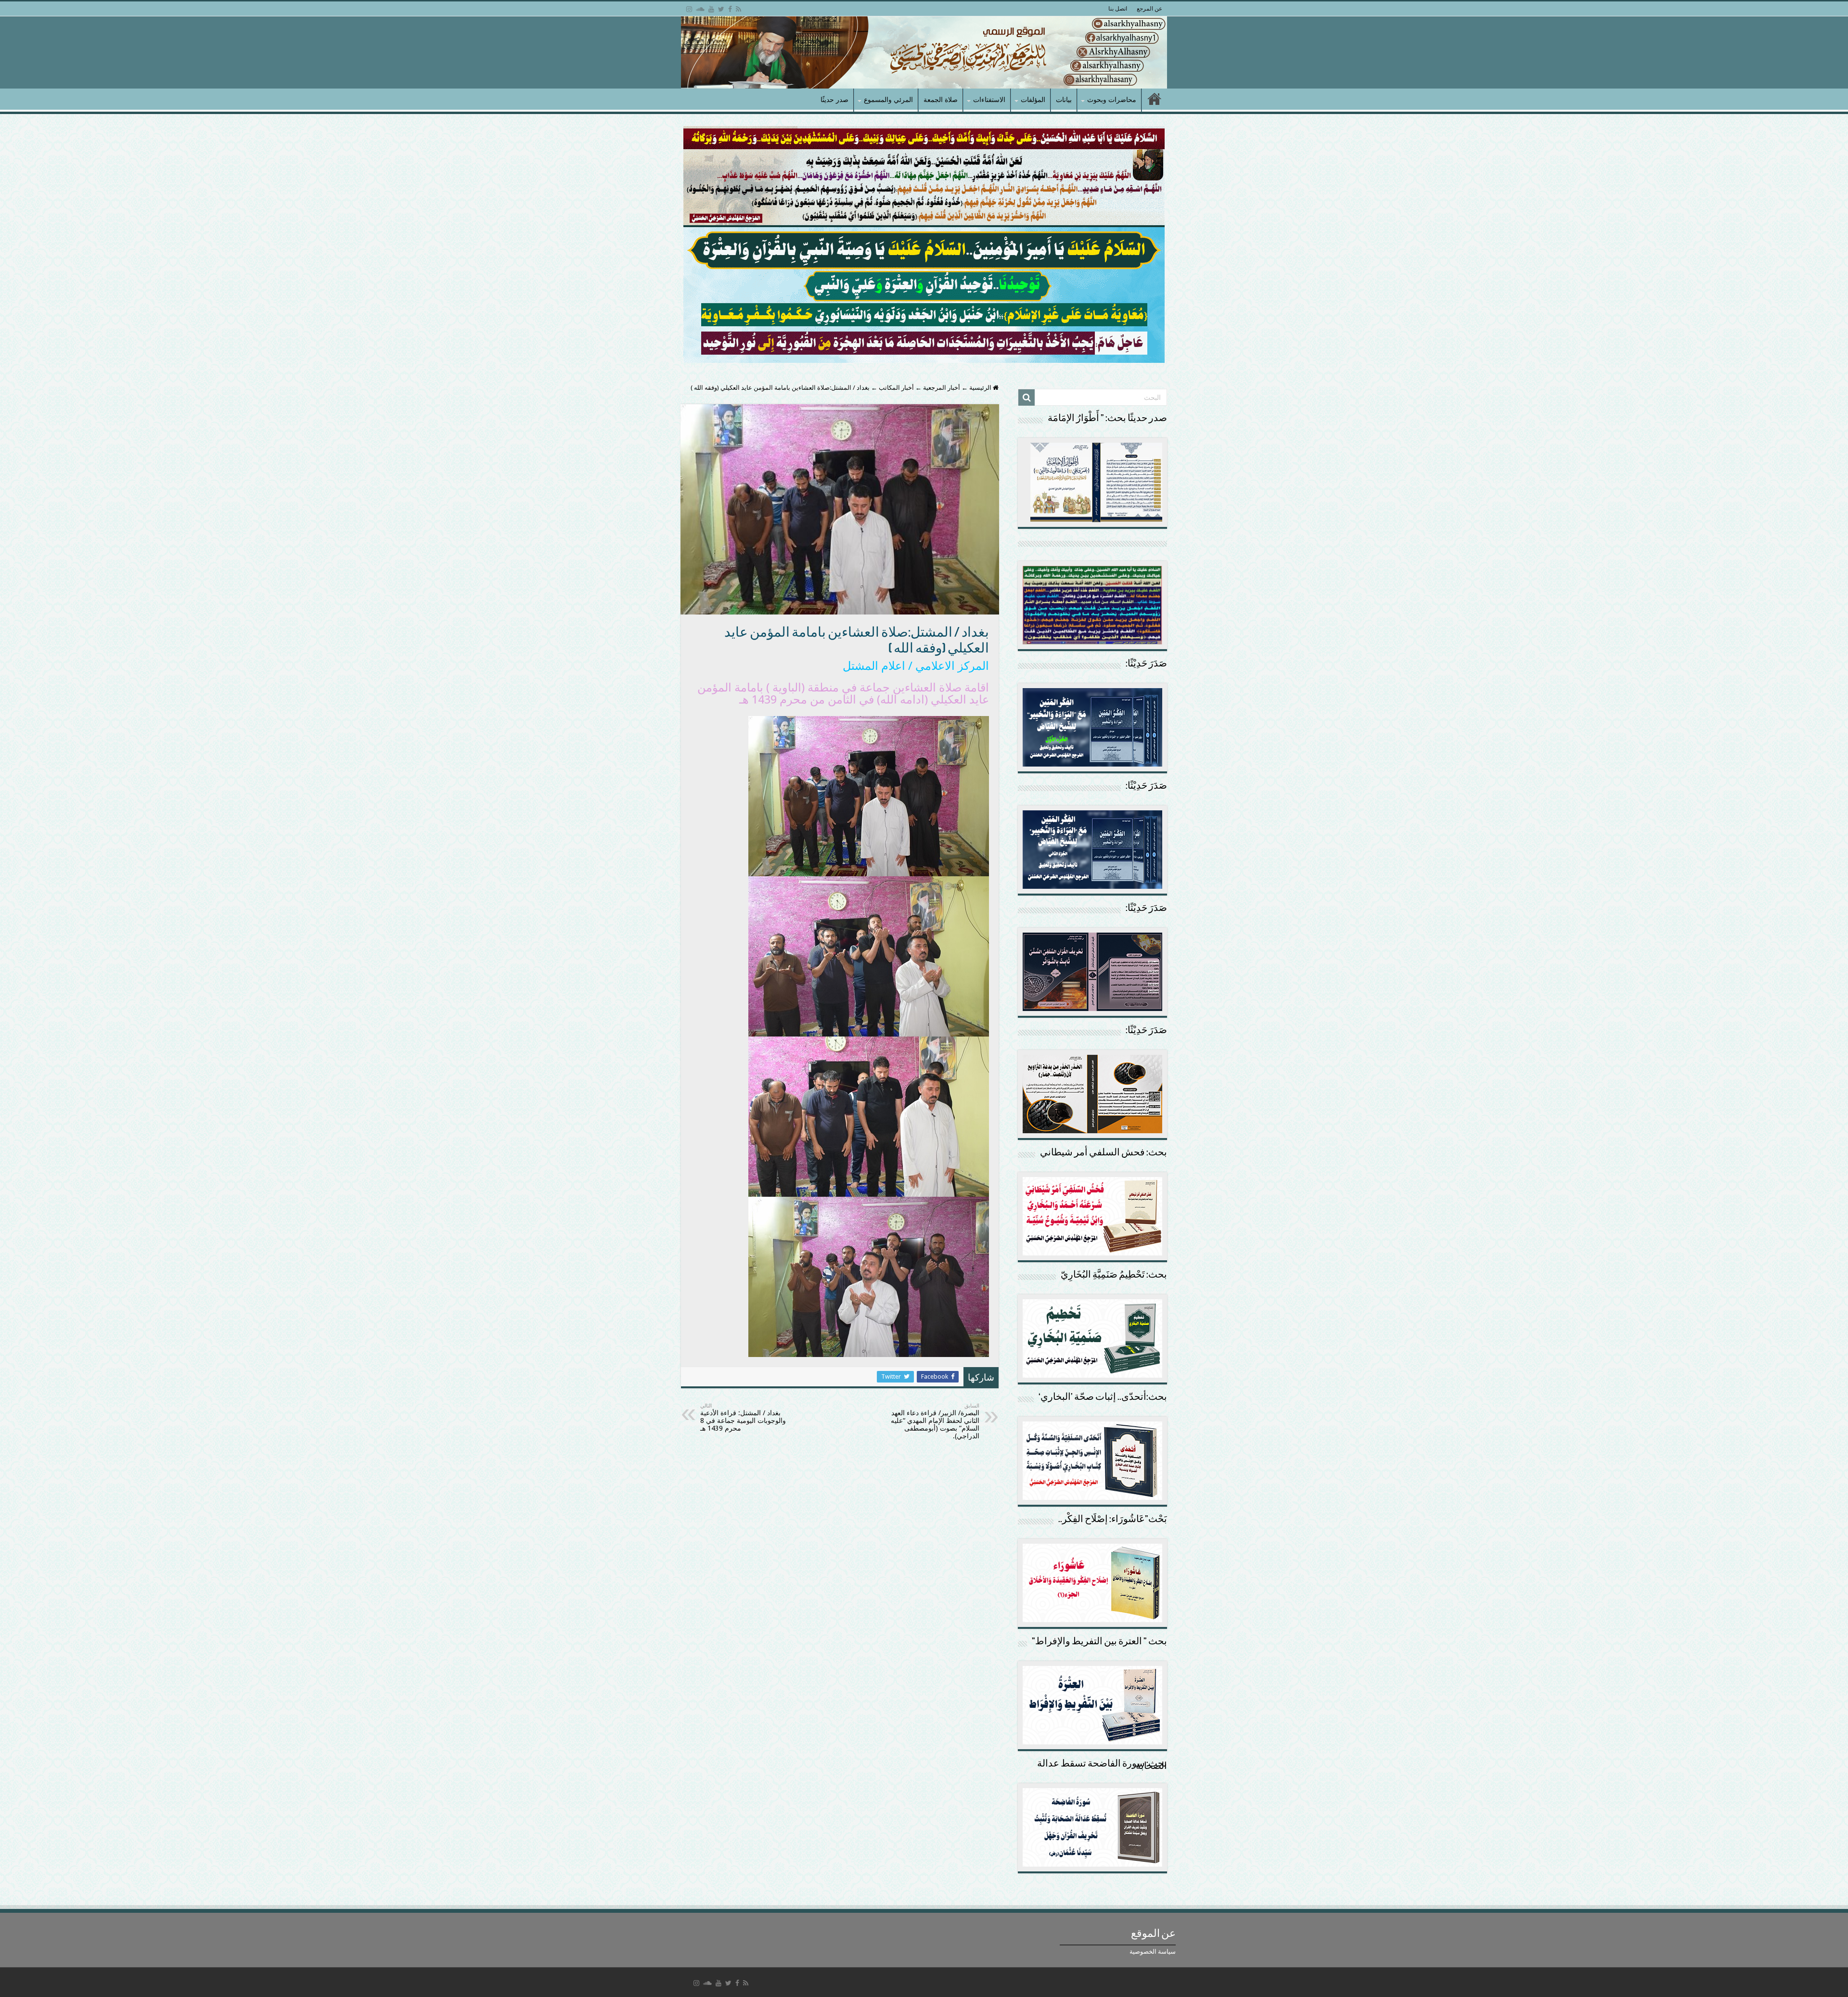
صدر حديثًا (834, 100)
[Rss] (738, 9)
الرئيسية (981, 388)
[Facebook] (730, 9)
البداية (1155, 100)
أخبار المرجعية (942, 388)
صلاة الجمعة (941, 100)
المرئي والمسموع (888, 100)
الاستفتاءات (989, 100)
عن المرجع (1149, 9)
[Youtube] (711, 9)
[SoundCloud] (700, 9)
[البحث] (1027, 397)
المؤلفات (1033, 100)
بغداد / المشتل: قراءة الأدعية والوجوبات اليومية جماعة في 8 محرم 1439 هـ (743, 1417)
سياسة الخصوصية (1153, 1952)
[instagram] (689, 9)
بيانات (1064, 100)
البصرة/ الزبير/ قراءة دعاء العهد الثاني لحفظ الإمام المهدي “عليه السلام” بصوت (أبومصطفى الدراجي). (935, 1421)
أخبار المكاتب (896, 388)
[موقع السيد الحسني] (924, 52)
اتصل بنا (1118, 9)
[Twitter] (721, 9)
